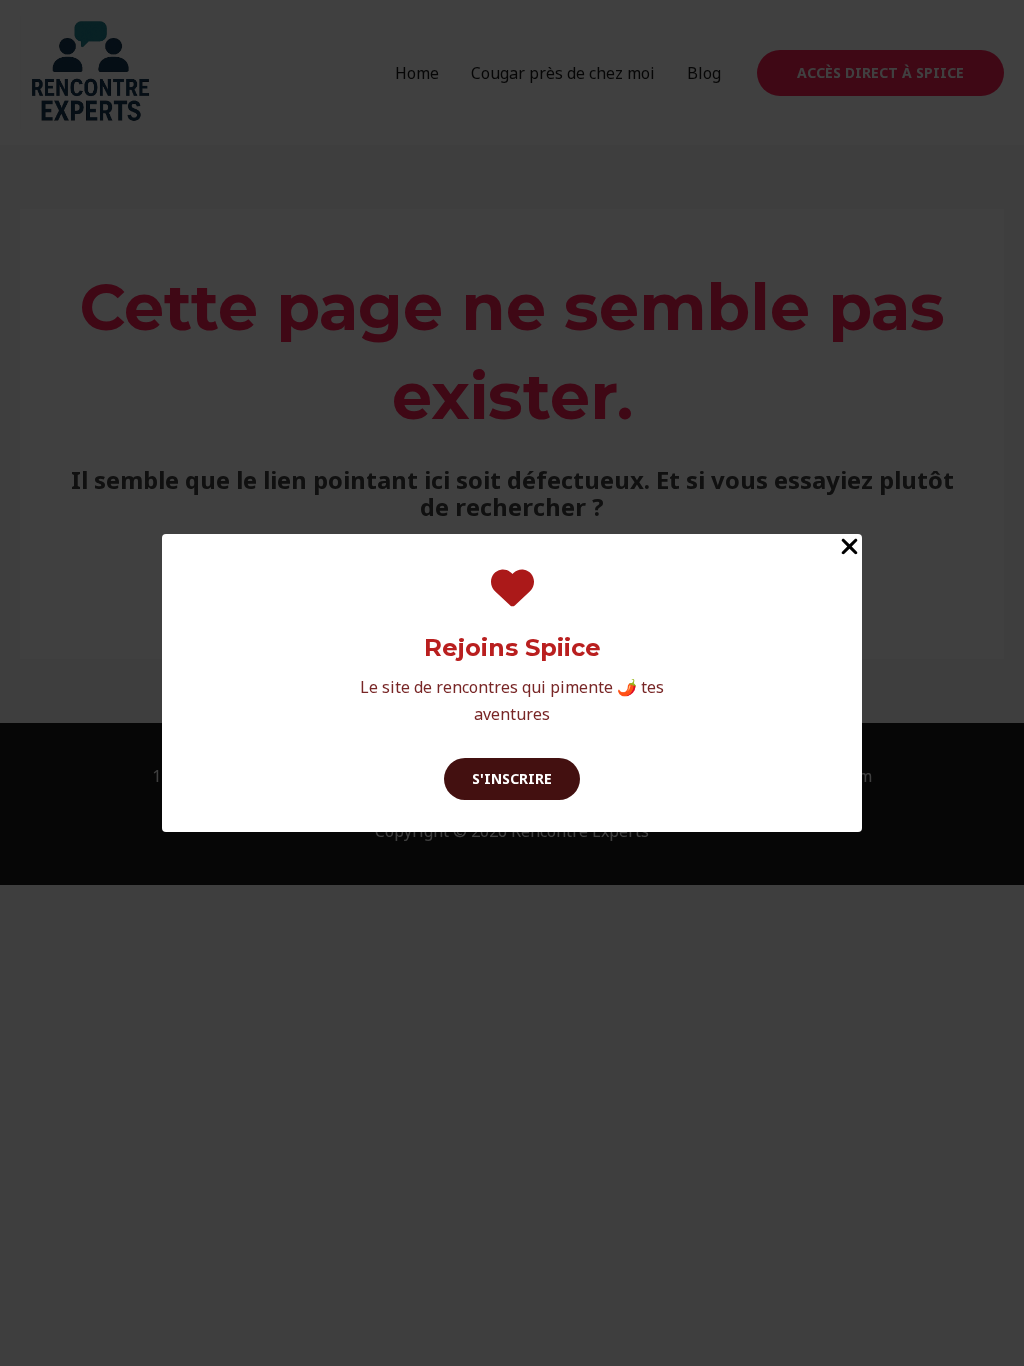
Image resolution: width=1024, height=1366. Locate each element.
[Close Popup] (849, 547)
